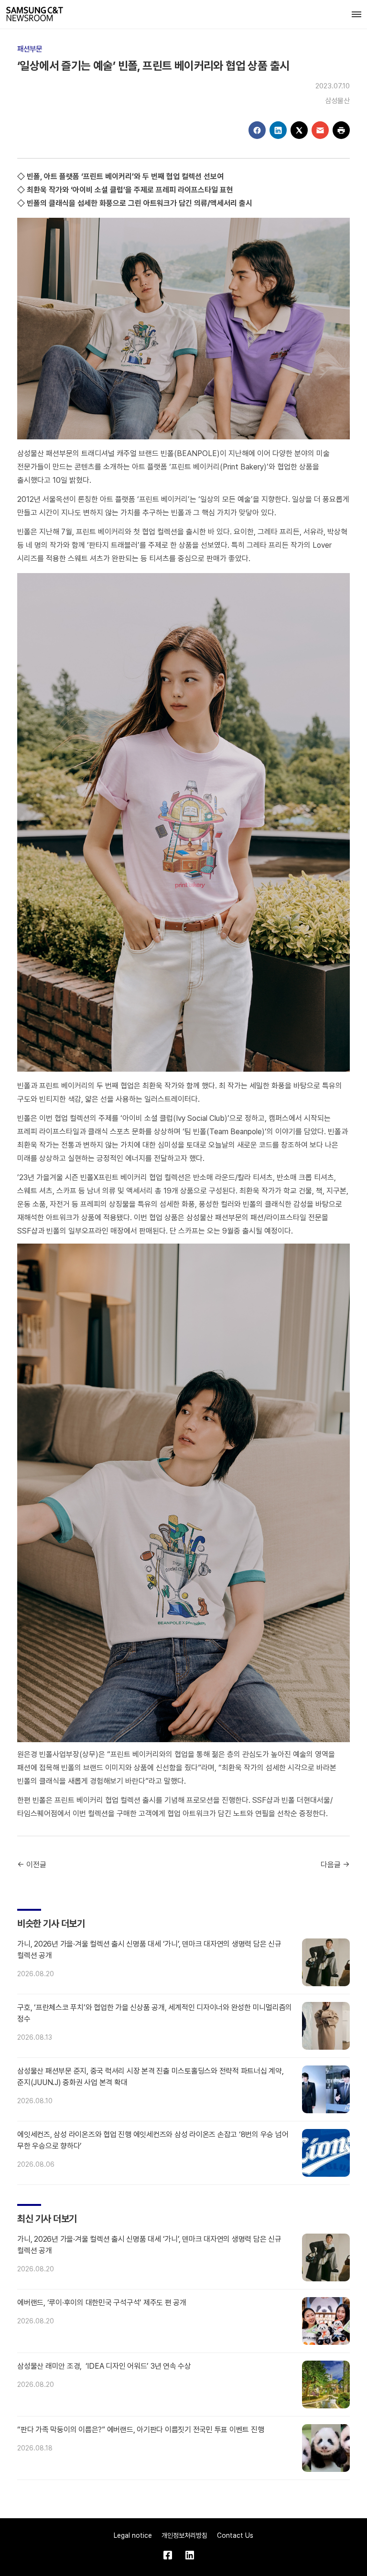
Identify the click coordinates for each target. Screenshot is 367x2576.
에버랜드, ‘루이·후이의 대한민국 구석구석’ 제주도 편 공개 (102, 2303)
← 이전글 (32, 1865)
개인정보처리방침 (184, 2535)
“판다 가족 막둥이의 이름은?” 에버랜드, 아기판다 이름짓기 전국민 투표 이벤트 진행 (140, 2430)
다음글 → (335, 1865)
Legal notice (133, 2535)
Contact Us (235, 2535)
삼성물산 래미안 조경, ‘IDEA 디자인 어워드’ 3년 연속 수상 (104, 2366)
